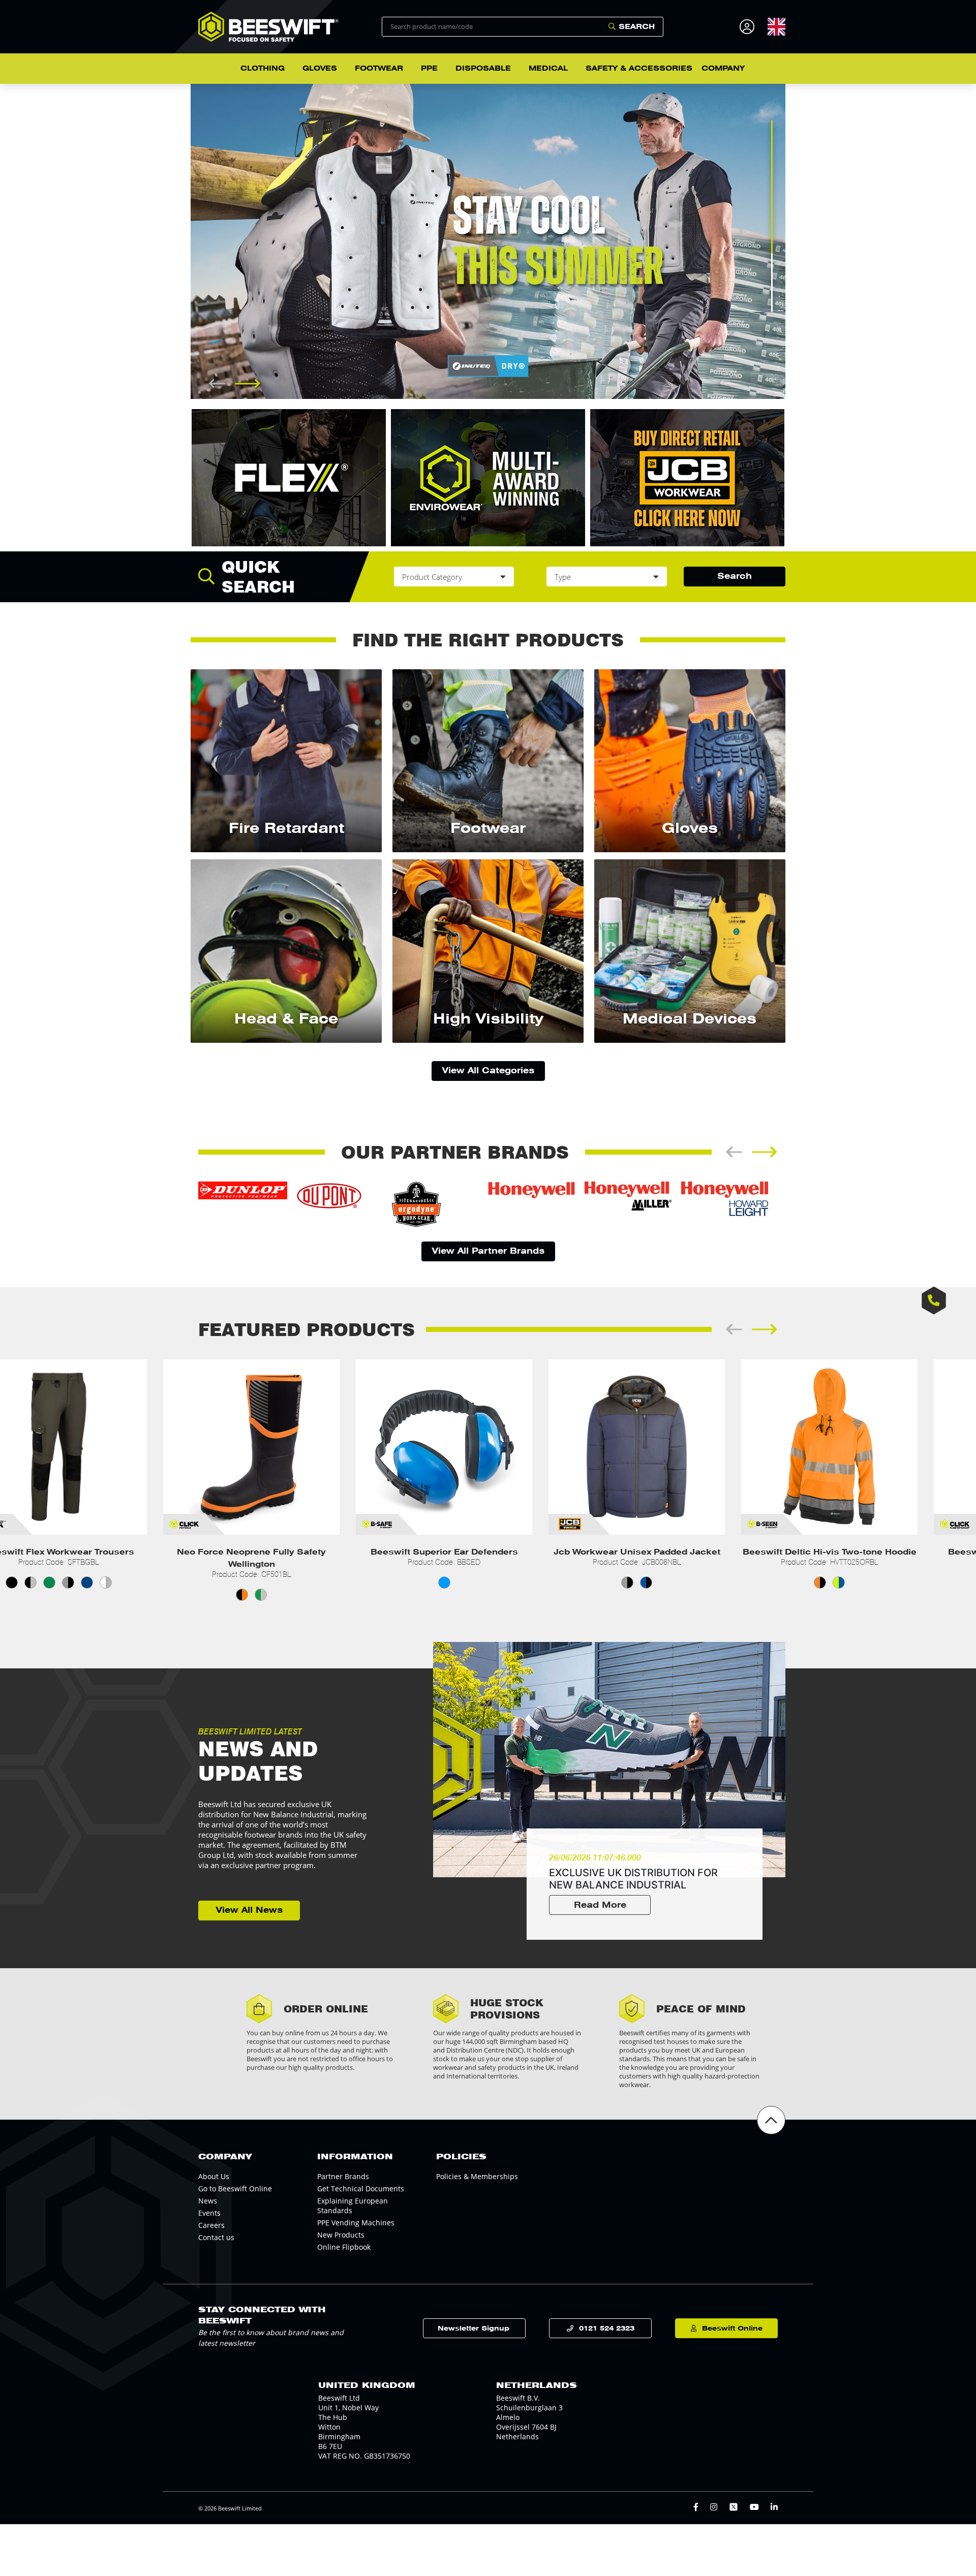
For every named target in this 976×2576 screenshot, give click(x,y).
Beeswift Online (732, 2328)
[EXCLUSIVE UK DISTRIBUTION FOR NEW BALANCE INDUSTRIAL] (609, 1760)
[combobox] (776, 26)
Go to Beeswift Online (235, 2189)
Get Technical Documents (361, 2189)
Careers (211, 2225)
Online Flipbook (344, 2247)
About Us (214, 2176)
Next (793, 241)
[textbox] (776, 27)
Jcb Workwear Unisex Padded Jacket (444, 1552)
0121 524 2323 (607, 2328)
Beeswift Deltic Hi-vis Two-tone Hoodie (637, 1552)
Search (637, 26)
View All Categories (488, 1070)
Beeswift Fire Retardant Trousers (830, 1552)
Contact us (216, 2237)
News (208, 2201)
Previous (183, 241)
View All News (249, 1910)
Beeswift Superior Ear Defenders (252, 1552)
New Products (341, 2235)
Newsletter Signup (474, 2328)
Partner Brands (343, 2176)
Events (209, 2213)
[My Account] (749, 27)
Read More (600, 1905)
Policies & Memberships (477, 2176)
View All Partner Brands (488, 1251)
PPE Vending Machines (356, 2223)
